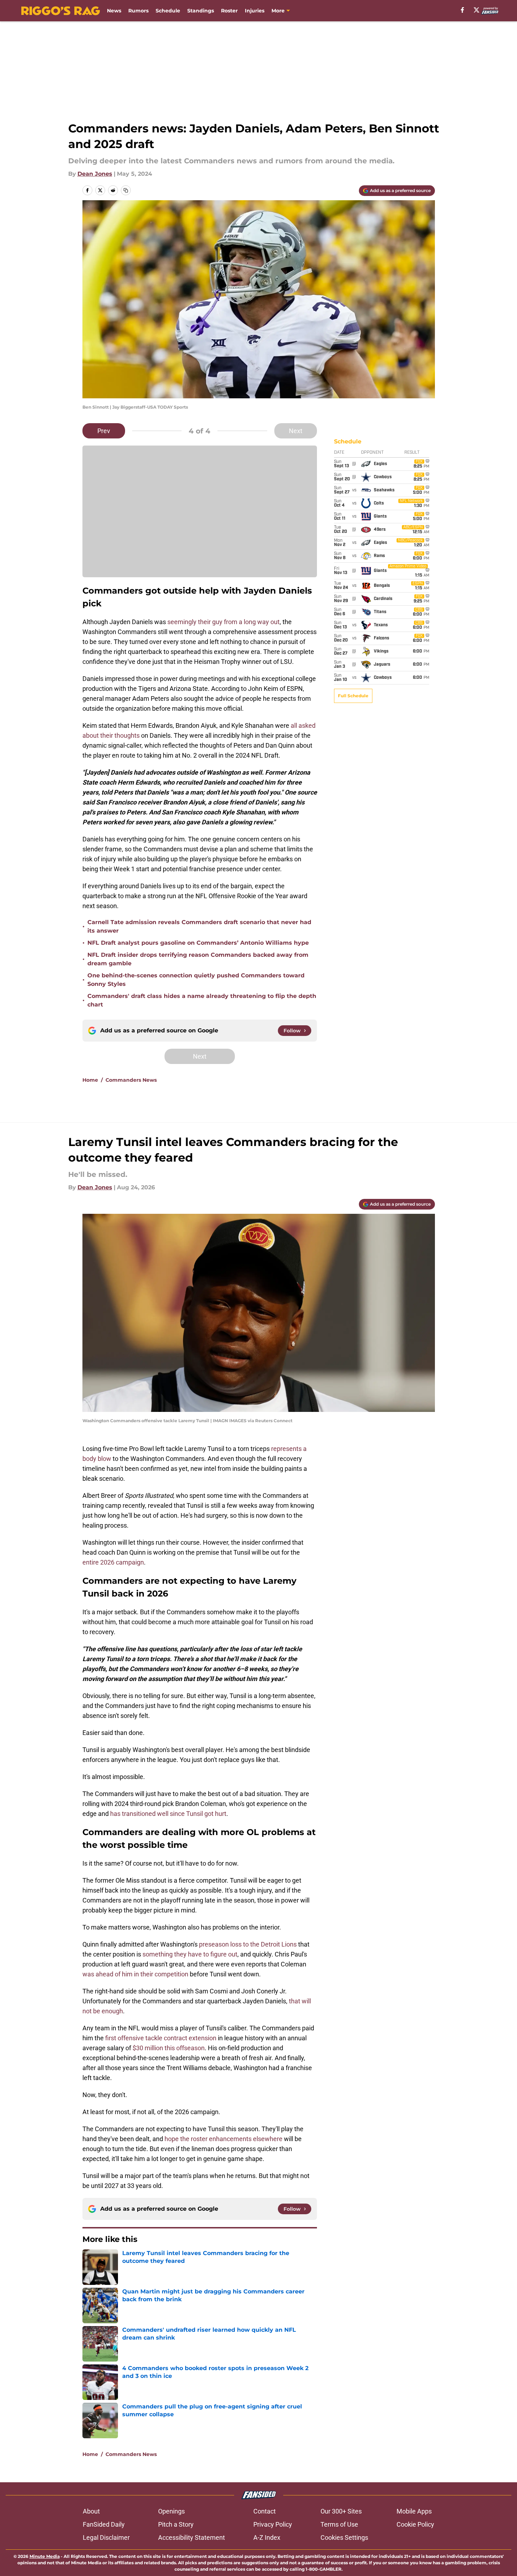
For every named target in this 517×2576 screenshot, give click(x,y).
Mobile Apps (414, 2511)
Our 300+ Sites (341, 2511)
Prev (104, 431)
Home (90, 1080)
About (91, 2511)
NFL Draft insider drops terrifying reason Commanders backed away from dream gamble (198, 959)
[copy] (126, 190)
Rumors (138, 11)
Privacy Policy (273, 2524)
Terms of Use (339, 2524)
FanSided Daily (104, 2524)
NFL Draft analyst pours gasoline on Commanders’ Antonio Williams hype (198, 943)
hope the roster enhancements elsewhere (224, 2139)
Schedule (168, 11)
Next (296, 431)
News (114, 11)
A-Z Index (267, 2537)
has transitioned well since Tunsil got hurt (168, 1814)
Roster (229, 11)
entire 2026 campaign (113, 1562)
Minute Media (45, 2556)
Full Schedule (353, 696)
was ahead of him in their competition (135, 1974)
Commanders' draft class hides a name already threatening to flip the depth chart (202, 1000)
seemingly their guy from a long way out (224, 622)
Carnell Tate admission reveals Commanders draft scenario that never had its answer (199, 926)
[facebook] (462, 10)
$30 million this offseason (169, 2048)
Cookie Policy (415, 2524)
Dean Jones (95, 174)
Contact (265, 2511)
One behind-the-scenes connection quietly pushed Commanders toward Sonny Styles (196, 980)
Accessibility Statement (192, 2537)
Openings (171, 2511)
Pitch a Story (176, 2524)
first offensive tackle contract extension (161, 2038)
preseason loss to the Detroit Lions (248, 1944)
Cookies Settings (344, 2537)
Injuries (255, 11)
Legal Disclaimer (106, 2537)
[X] (476, 10)
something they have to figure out (190, 1954)
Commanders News (131, 1080)
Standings (201, 11)
